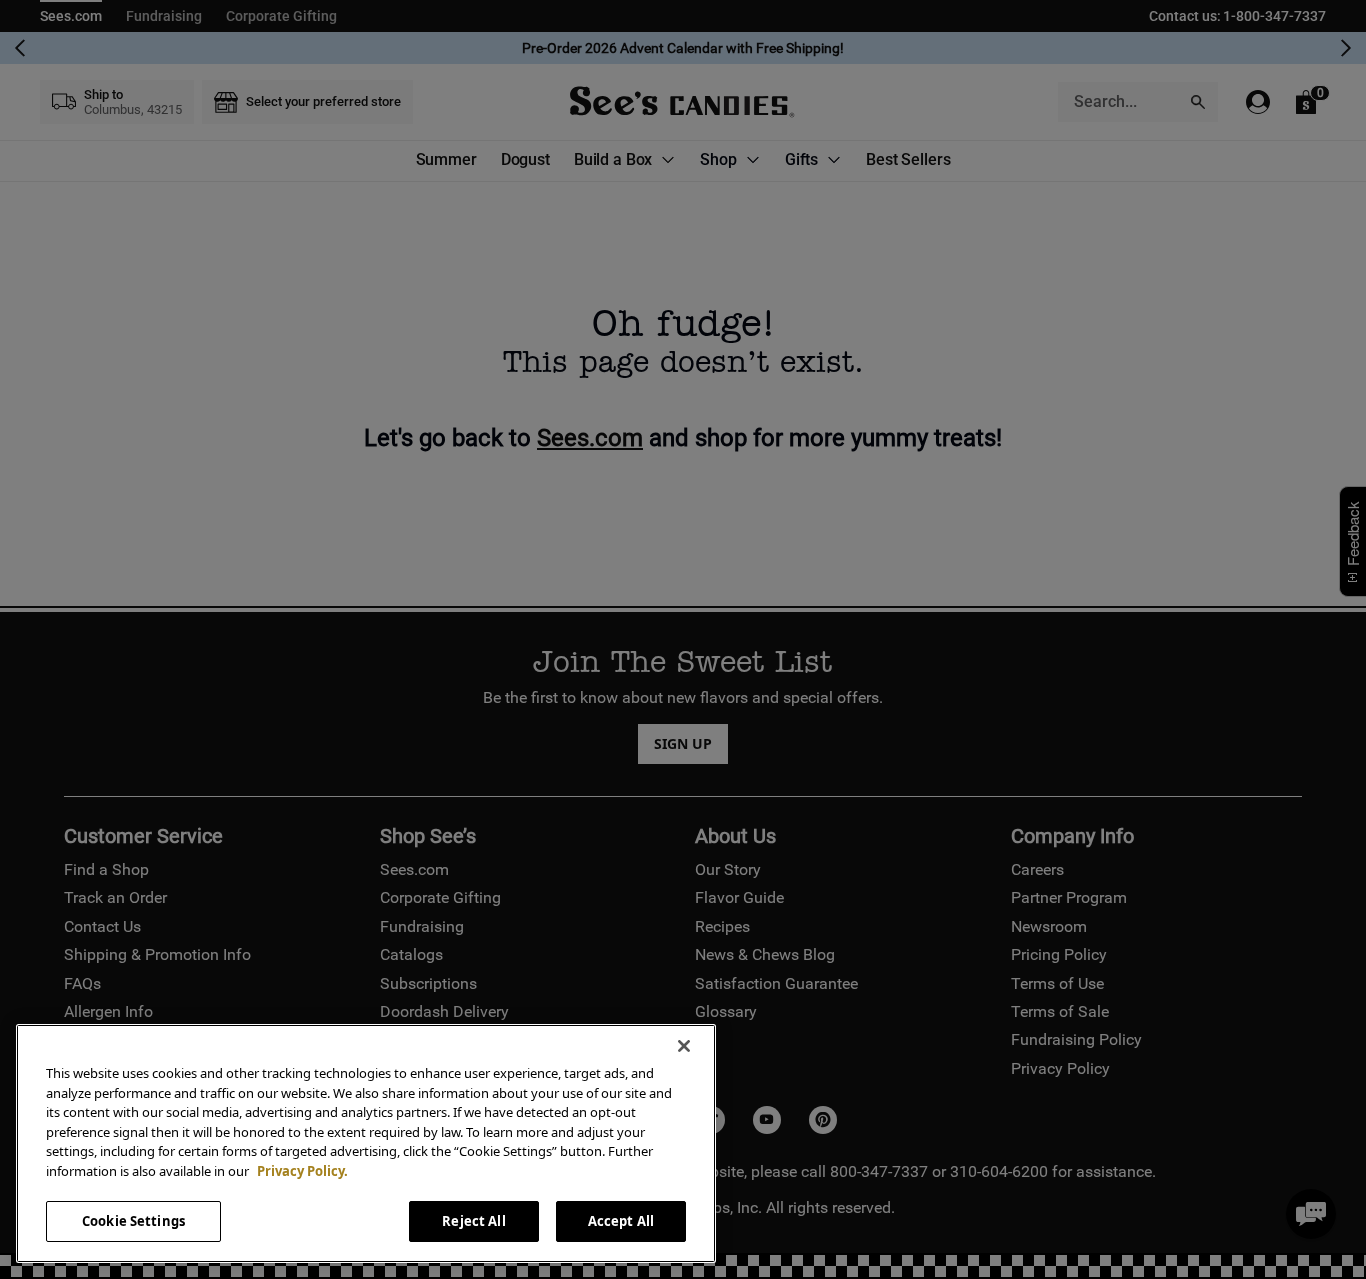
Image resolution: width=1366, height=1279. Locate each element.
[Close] (684, 1046)
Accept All (621, 1221)
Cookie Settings (133, 1221)
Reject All (473, 1221)
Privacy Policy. (302, 1171)
